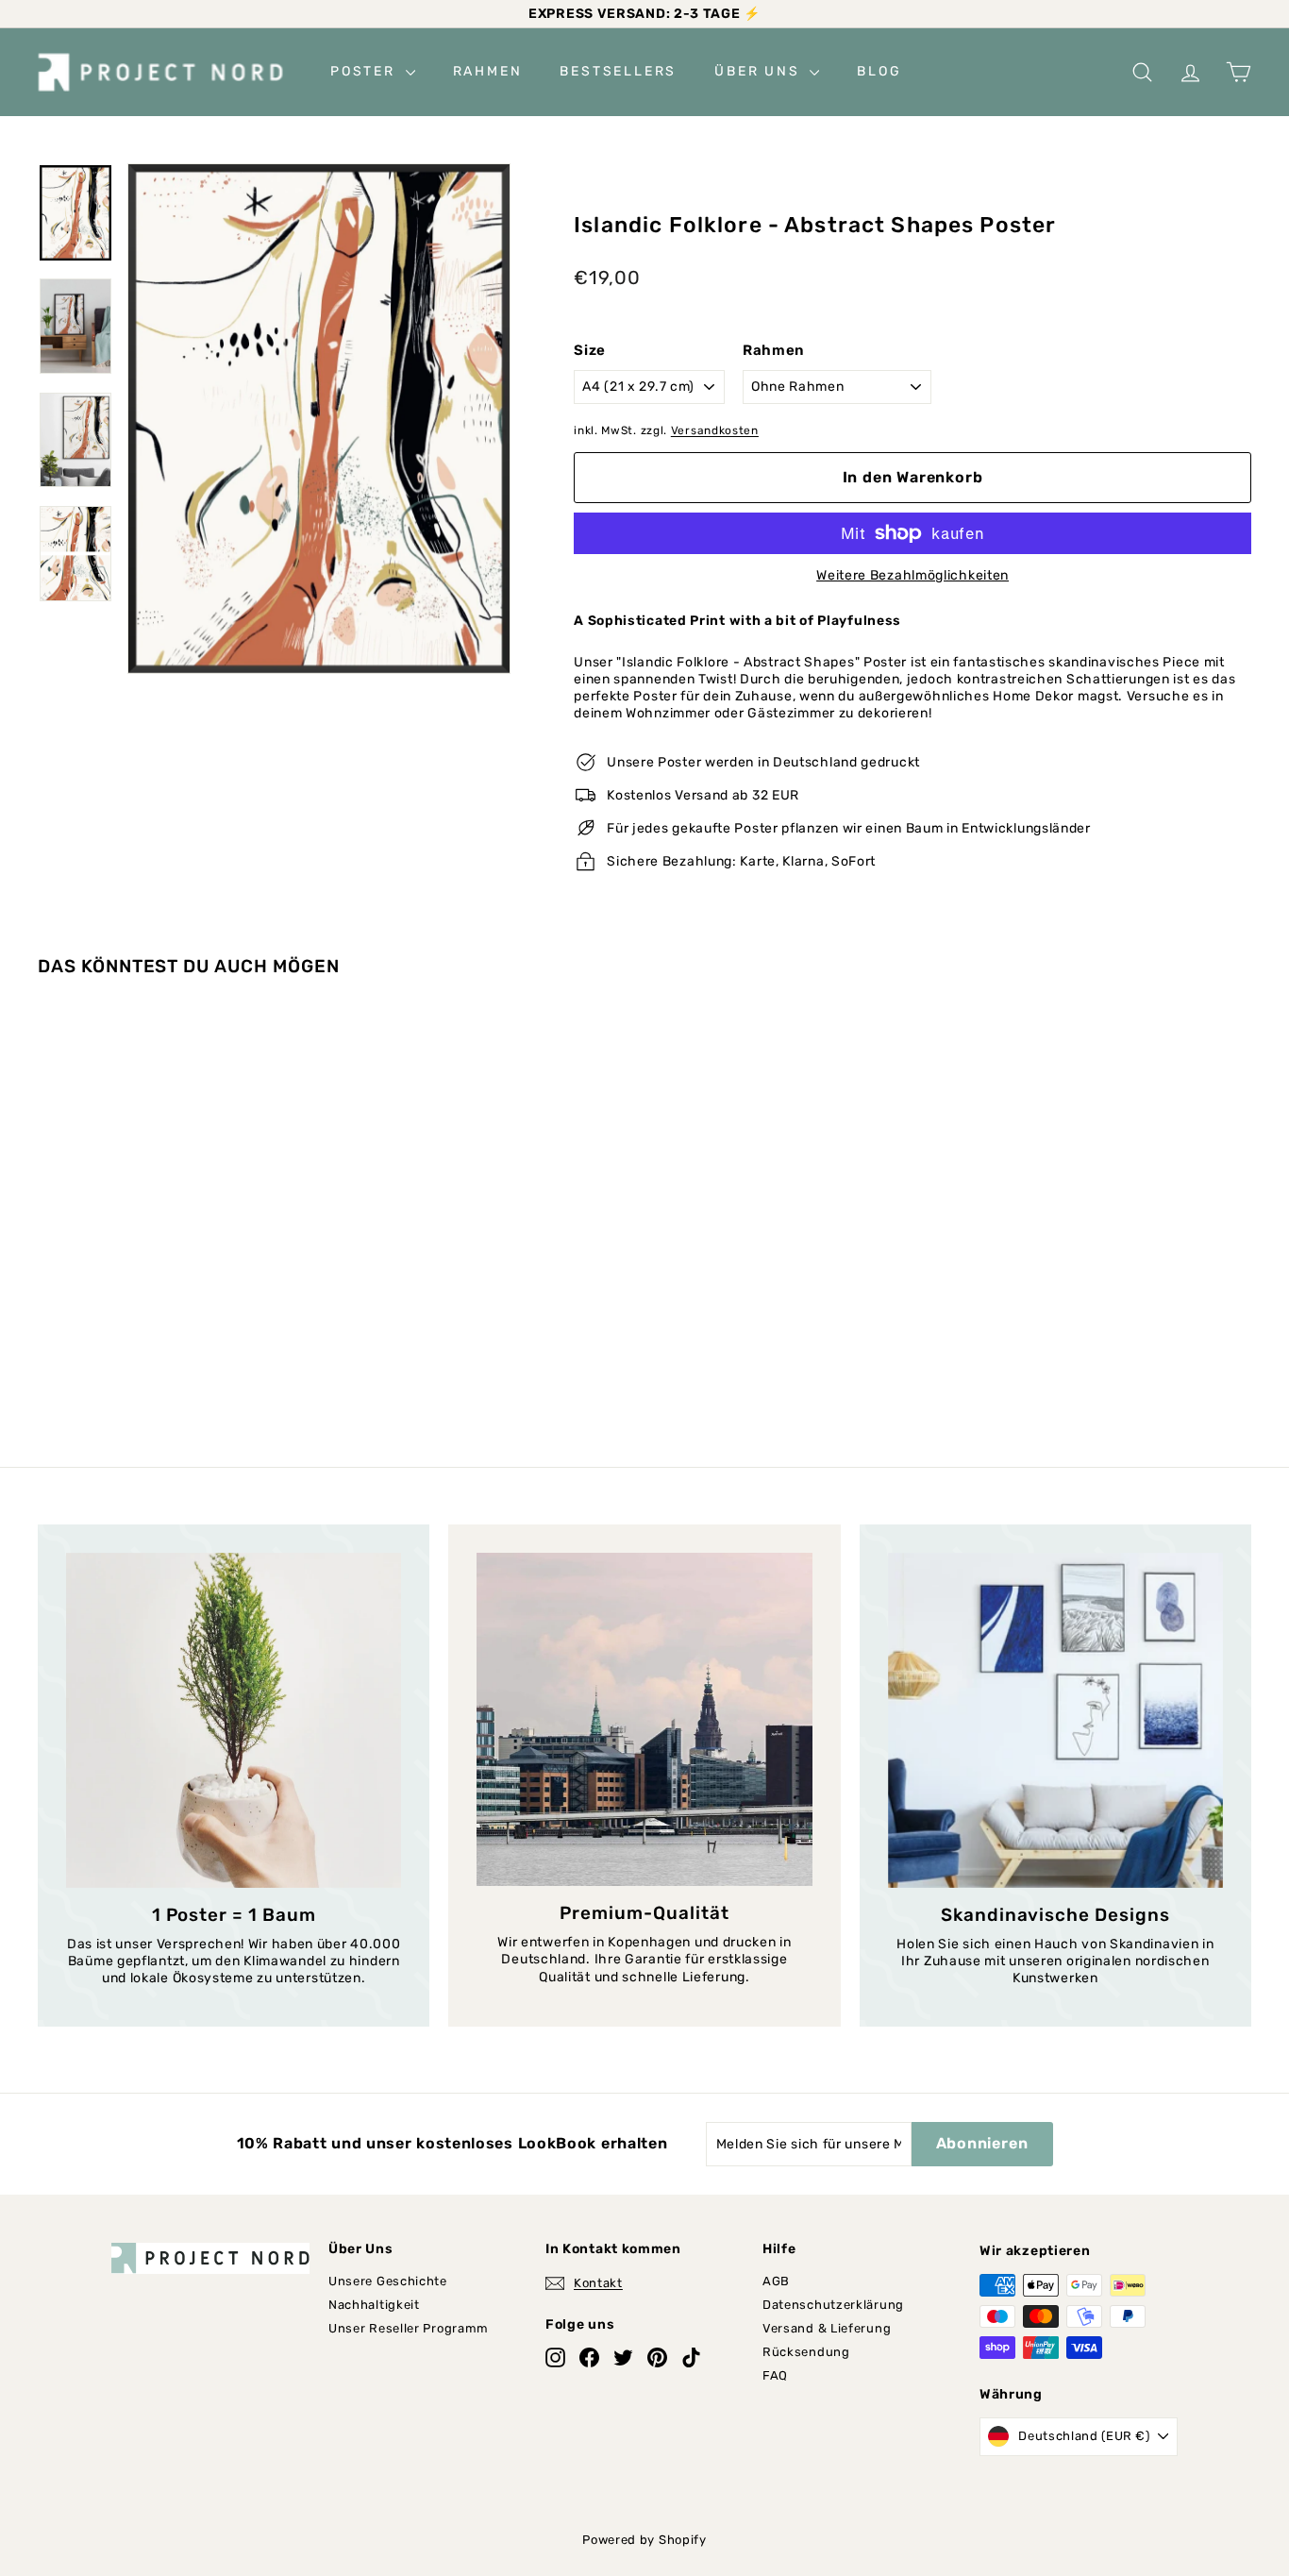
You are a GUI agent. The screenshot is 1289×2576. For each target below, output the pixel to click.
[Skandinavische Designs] (1055, 1720)
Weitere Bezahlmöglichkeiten (912, 575)
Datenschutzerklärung (833, 2305)
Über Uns (760, 71)
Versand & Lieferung (827, 2328)
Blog (879, 71)
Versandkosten (715, 430)
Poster (366, 71)
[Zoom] (319, 419)
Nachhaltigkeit (374, 2305)
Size (590, 350)
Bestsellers (618, 71)
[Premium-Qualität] (644, 1720)
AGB (776, 2281)
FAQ (775, 2375)
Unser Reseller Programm (409, 2328)
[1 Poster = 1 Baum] (234, 1720)
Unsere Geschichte (388, 2281)
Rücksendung (806, 2352)
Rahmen (488, 71)
